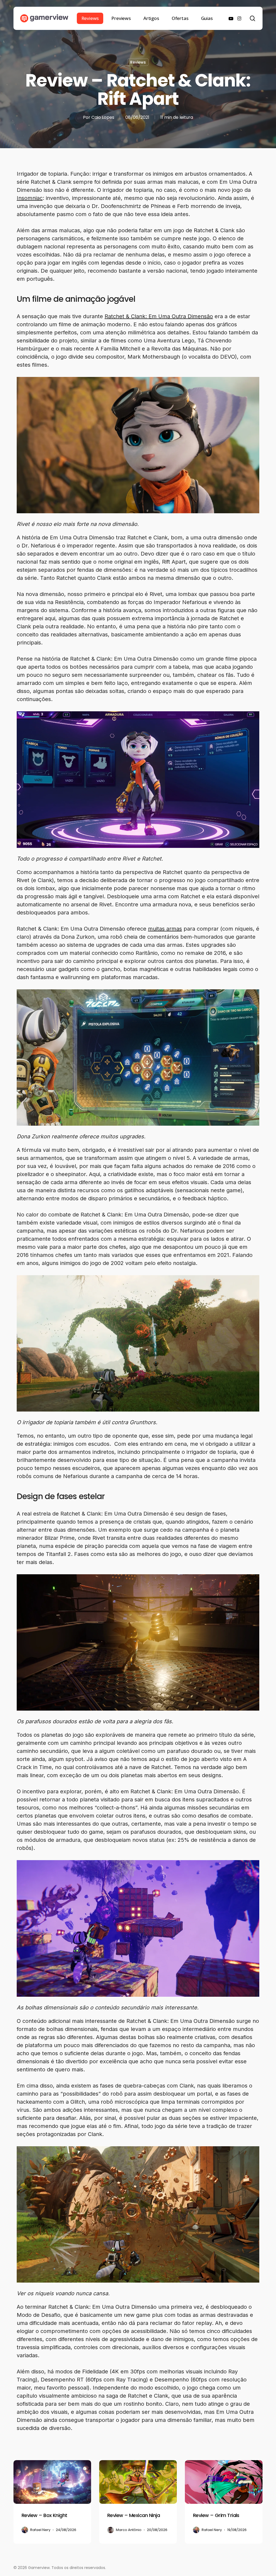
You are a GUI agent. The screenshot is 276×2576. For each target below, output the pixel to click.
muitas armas (165, 929)
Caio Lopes (103, 117)
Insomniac (30, 198)
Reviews (138, 62)
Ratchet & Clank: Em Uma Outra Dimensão (159, 316)
